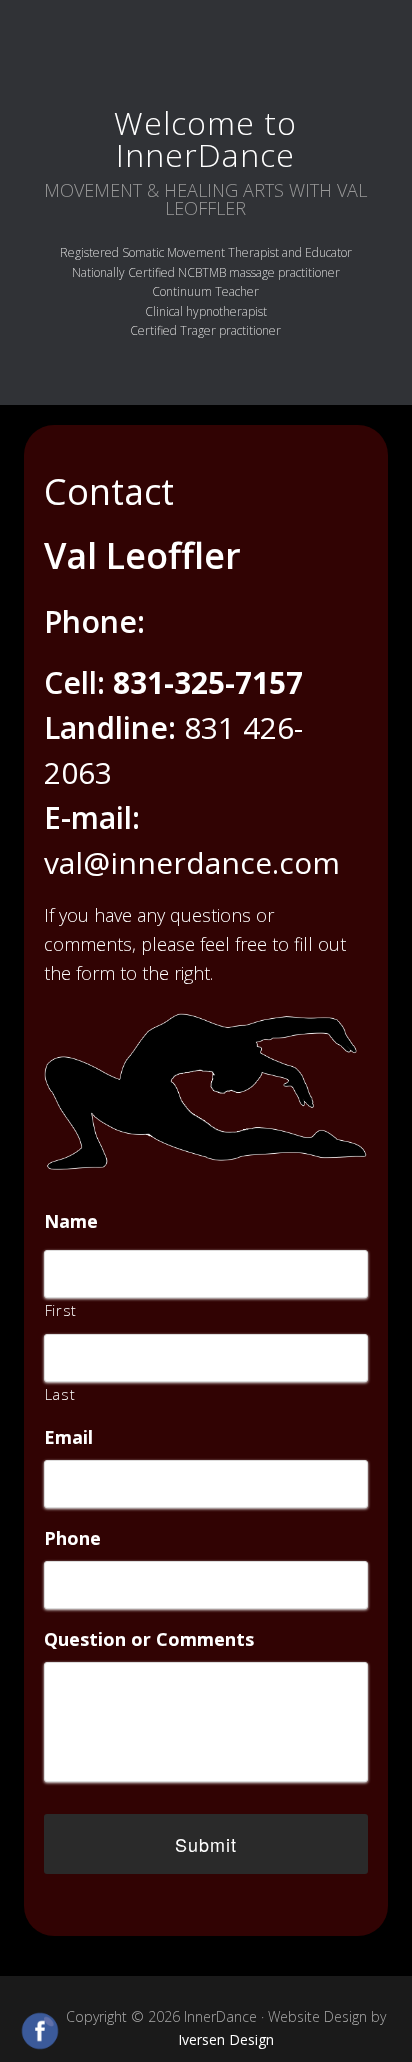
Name (71, 1221)
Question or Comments (149, 1639)
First (61, 1310)
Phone (72, 1538)
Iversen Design (226, 2039)
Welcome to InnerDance (205, 138)
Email (68, 1437)
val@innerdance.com (192, 862)
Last (60, 1394)
